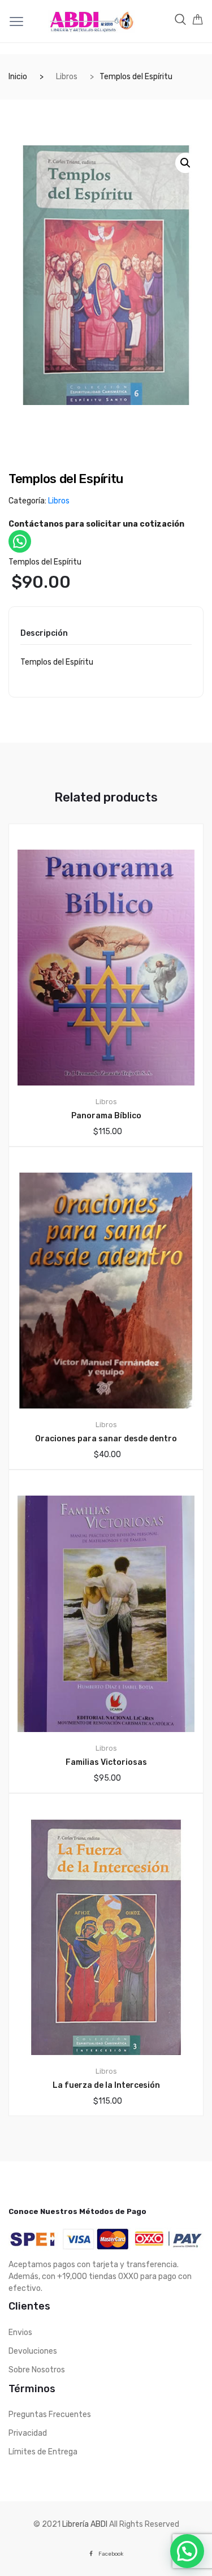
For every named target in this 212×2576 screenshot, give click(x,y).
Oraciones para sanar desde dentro (106, 1439)
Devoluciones (33, 2351)
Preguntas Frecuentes (50, 2415)
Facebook (111, 2554)
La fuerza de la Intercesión (106, 2085)
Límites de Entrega (43, 2452)
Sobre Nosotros (37, 2370)
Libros (67, 77)
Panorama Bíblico (106, 1116)
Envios (20, 2332)
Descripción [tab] (44, 634)
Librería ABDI (85, 2524)
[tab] (44, 637)
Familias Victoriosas (106, 1762)
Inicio (18, 77)
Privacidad (28, 2433)
